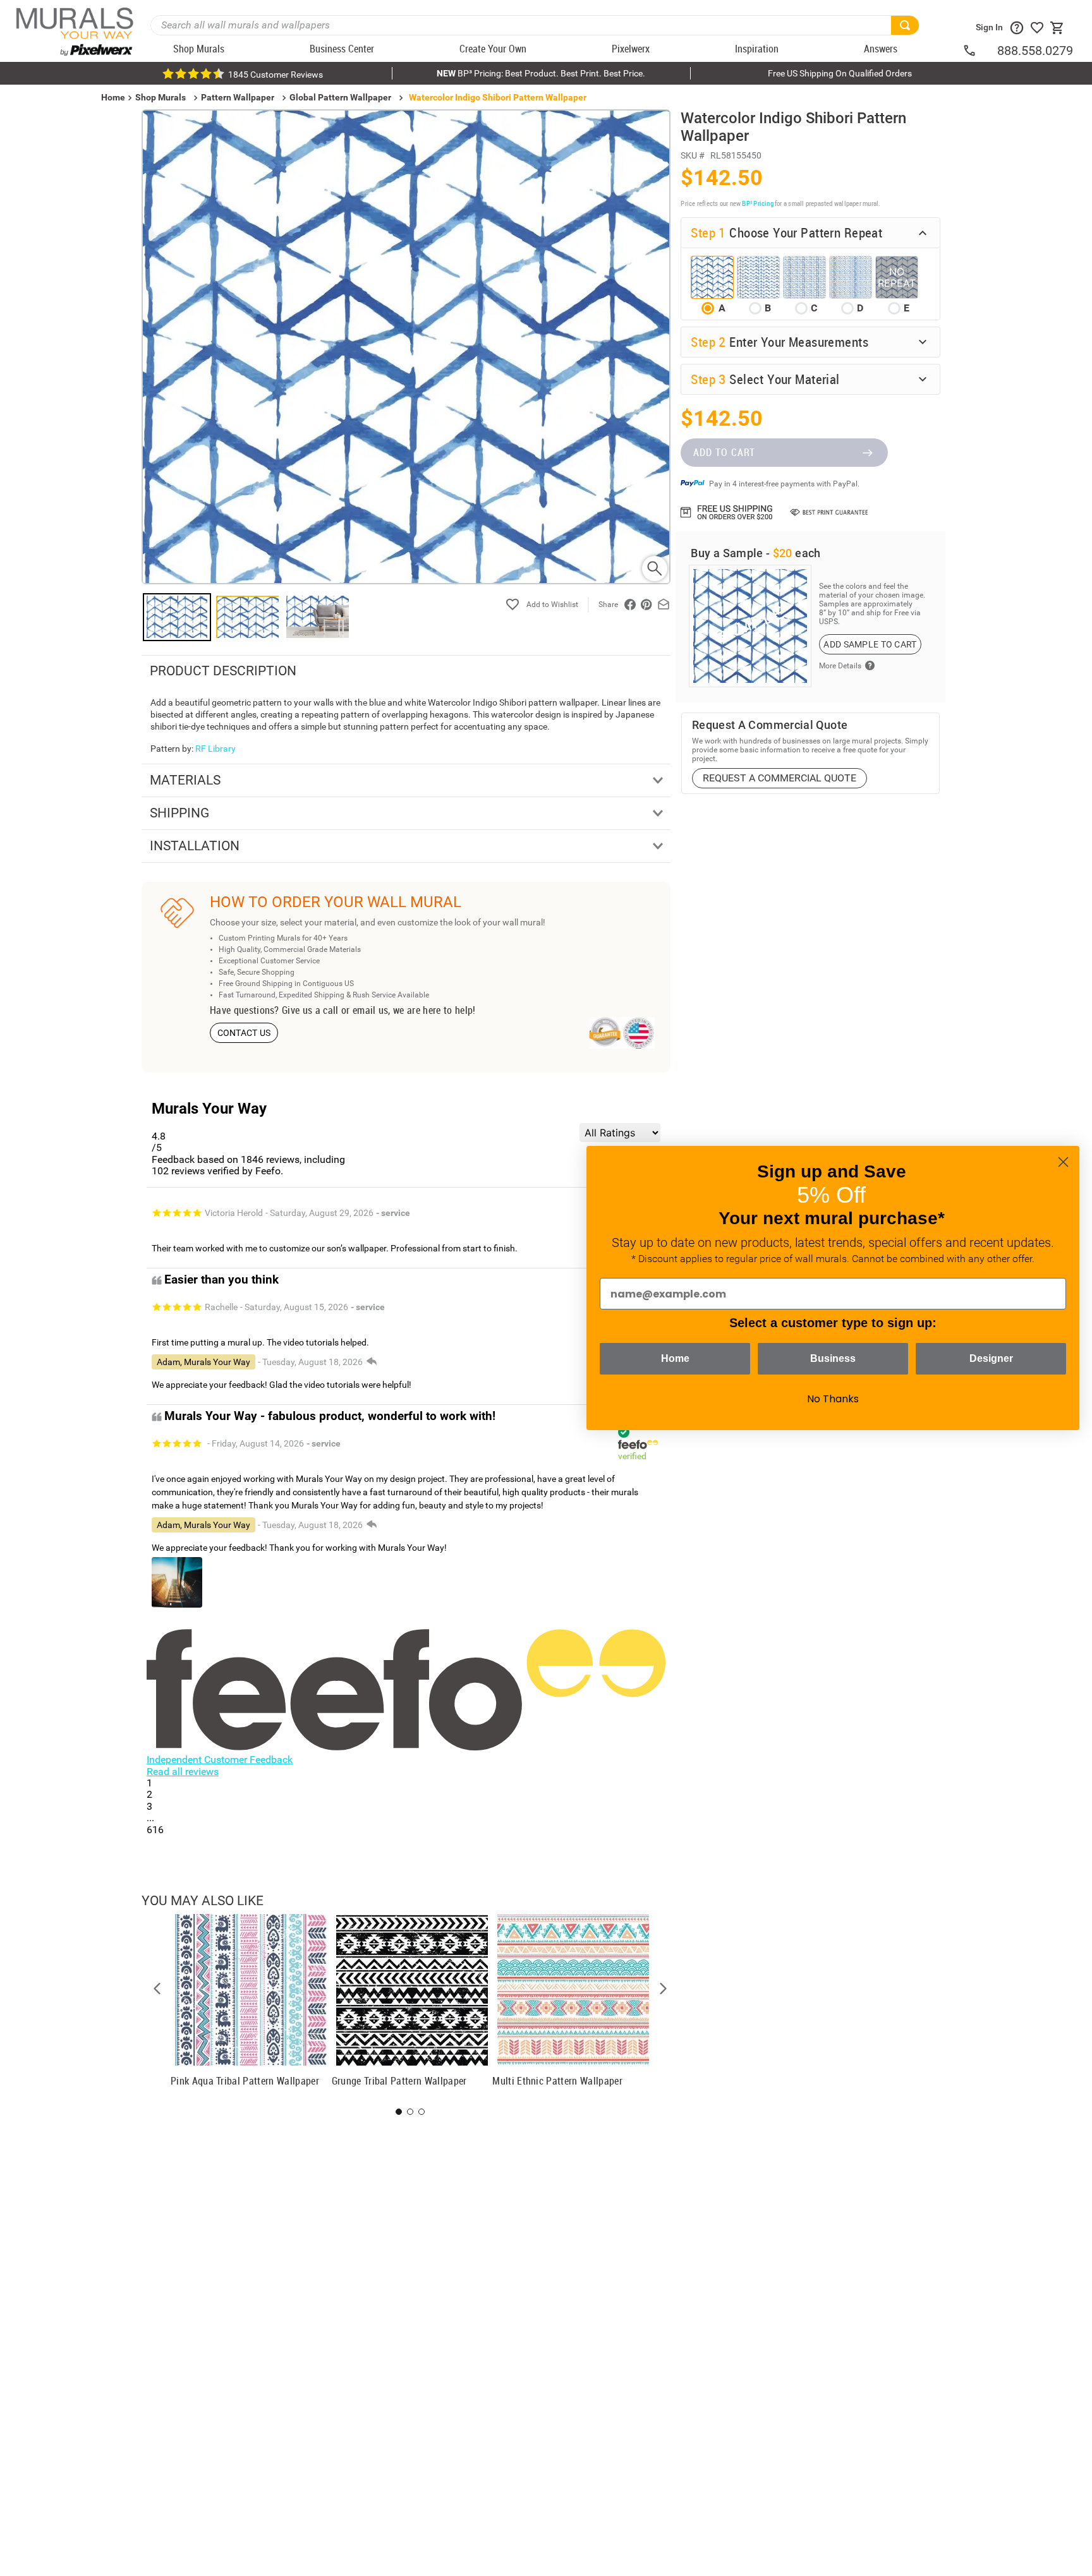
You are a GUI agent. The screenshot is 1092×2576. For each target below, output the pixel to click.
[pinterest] (646, 605)
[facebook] (630, 605)
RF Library (215, 749)
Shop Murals (161, 97)
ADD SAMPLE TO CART (870, 644)
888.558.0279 (1035, 51)
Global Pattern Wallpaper (340, 97)
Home (675, 1358)
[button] (157, 1989)
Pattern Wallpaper (238, 97)
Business (833, 1358)
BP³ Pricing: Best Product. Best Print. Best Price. (541, 73)
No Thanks (833, 1399)
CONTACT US (244, 1033)
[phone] (980, 51)
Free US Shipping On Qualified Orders (840, 73)
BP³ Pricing (757, 203)
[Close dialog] (1063, 1162)
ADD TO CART (724, 452)
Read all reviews (183, 1772)
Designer (991, 1358)
